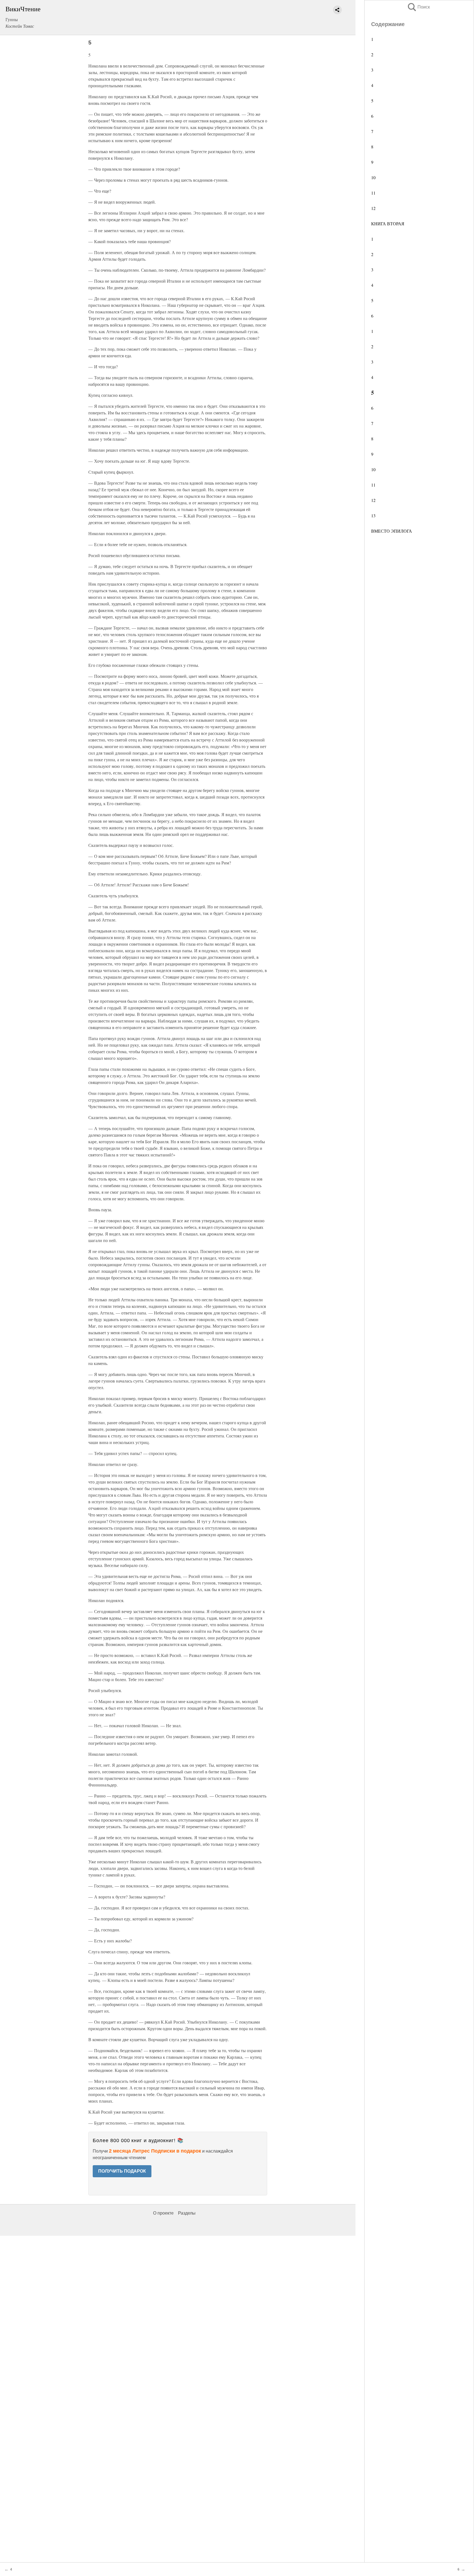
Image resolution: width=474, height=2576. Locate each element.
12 (373, 208)
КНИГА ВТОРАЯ (388, 224)
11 (373, 193)
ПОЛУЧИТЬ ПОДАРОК (122, 2171)
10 (373, 177)
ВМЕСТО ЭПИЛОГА (392, 531)
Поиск (418, 7)
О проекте (163, 2213)
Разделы (187, 2213)
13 (373, 516)
